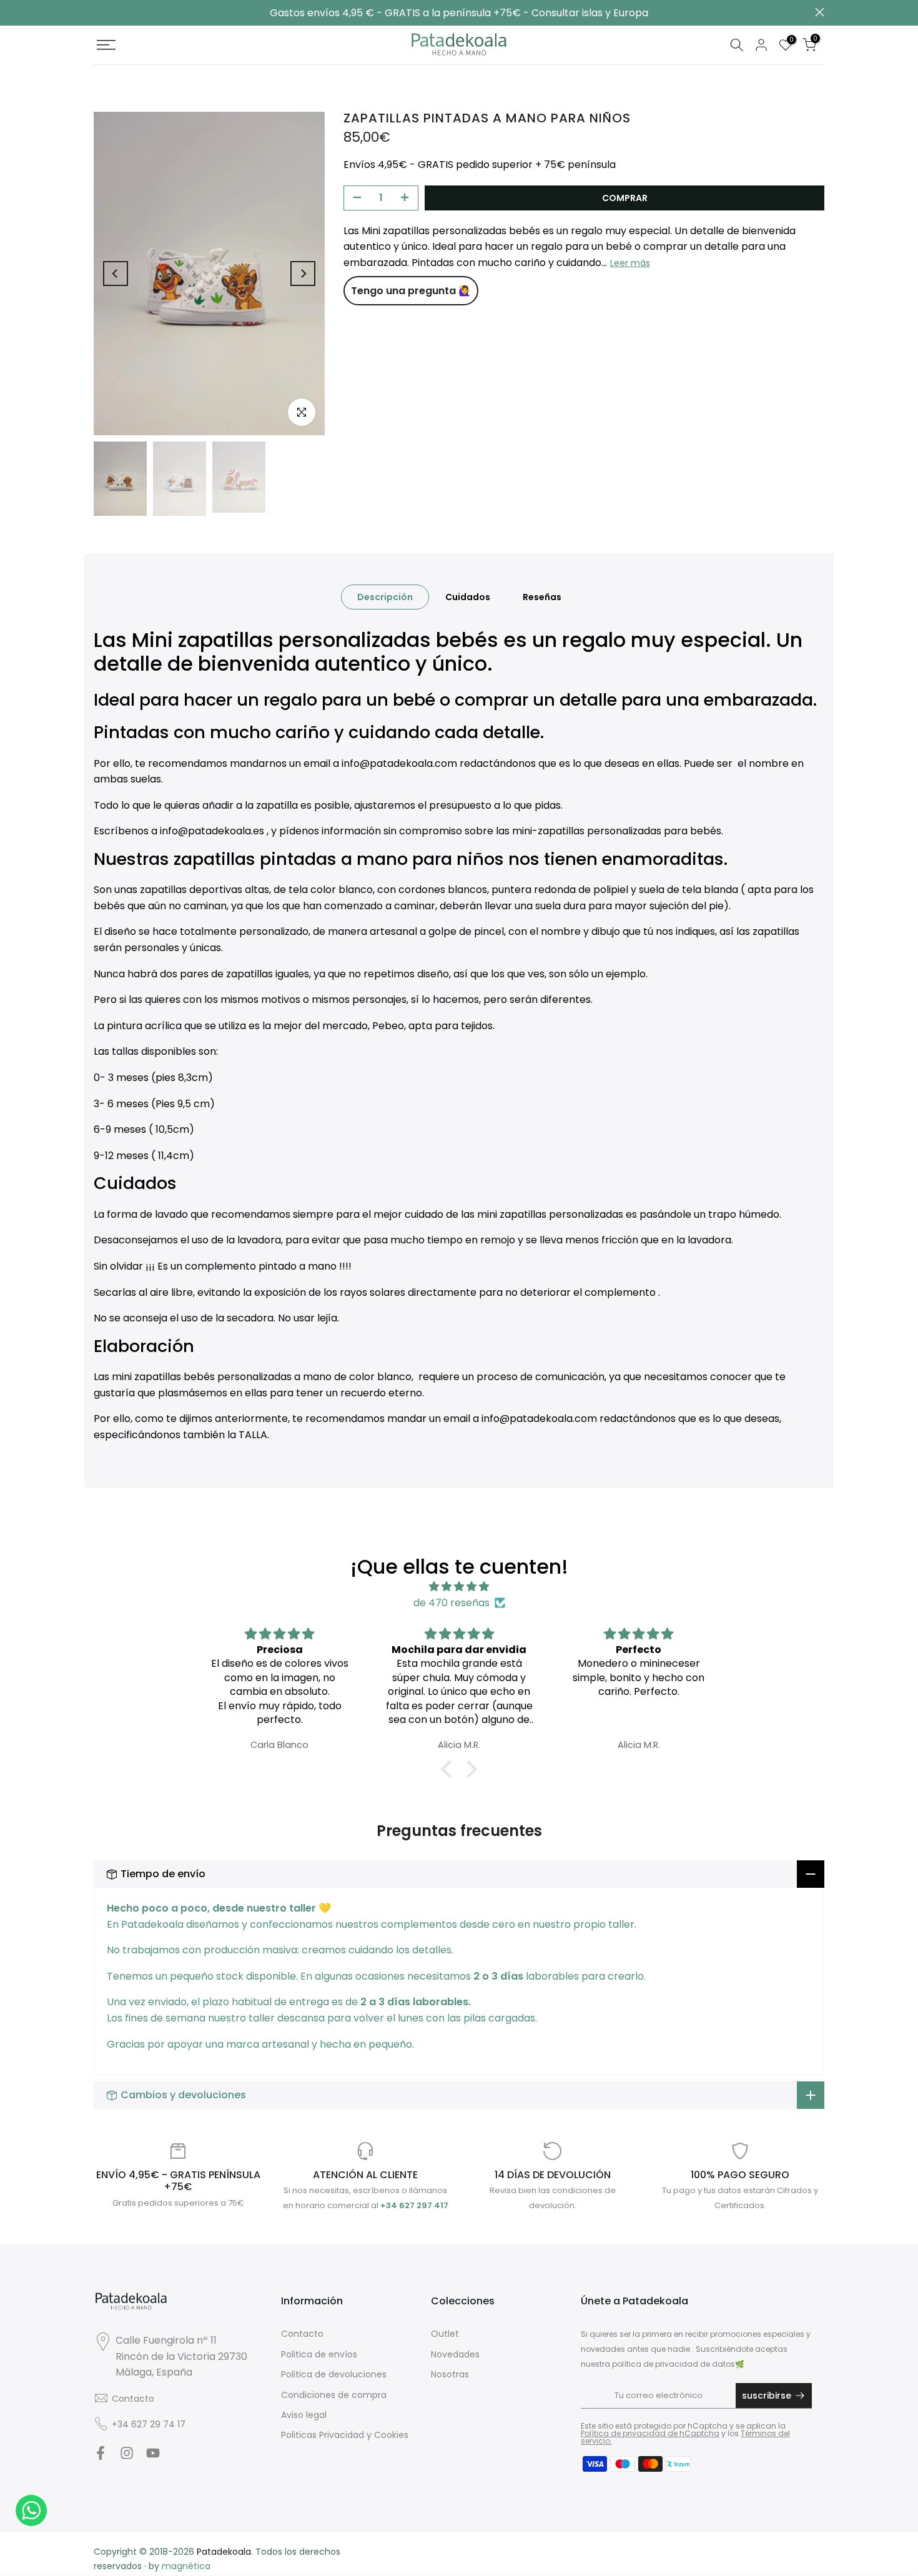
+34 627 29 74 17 (149, 2424)
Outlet (445, 2334)
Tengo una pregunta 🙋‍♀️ (411, 291)
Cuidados (468, 597)
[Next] (303, 274)
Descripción (385, 597)
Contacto (133, 2399)
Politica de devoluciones (334, 2374)
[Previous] (116, 274)
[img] (459, 1587)
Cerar (98, 12)
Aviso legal (304, 2415)
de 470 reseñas (452, 1603)
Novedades (455, 2354)
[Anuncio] (459, 13)
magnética (186, 2566)
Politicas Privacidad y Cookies (345, 2435)
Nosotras (450, 2374)
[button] (450, 1769)
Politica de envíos (319, 2354)
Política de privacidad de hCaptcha (650, 2433)
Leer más (630, 262)
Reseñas (542, 597)
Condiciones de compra (334, 2395)
